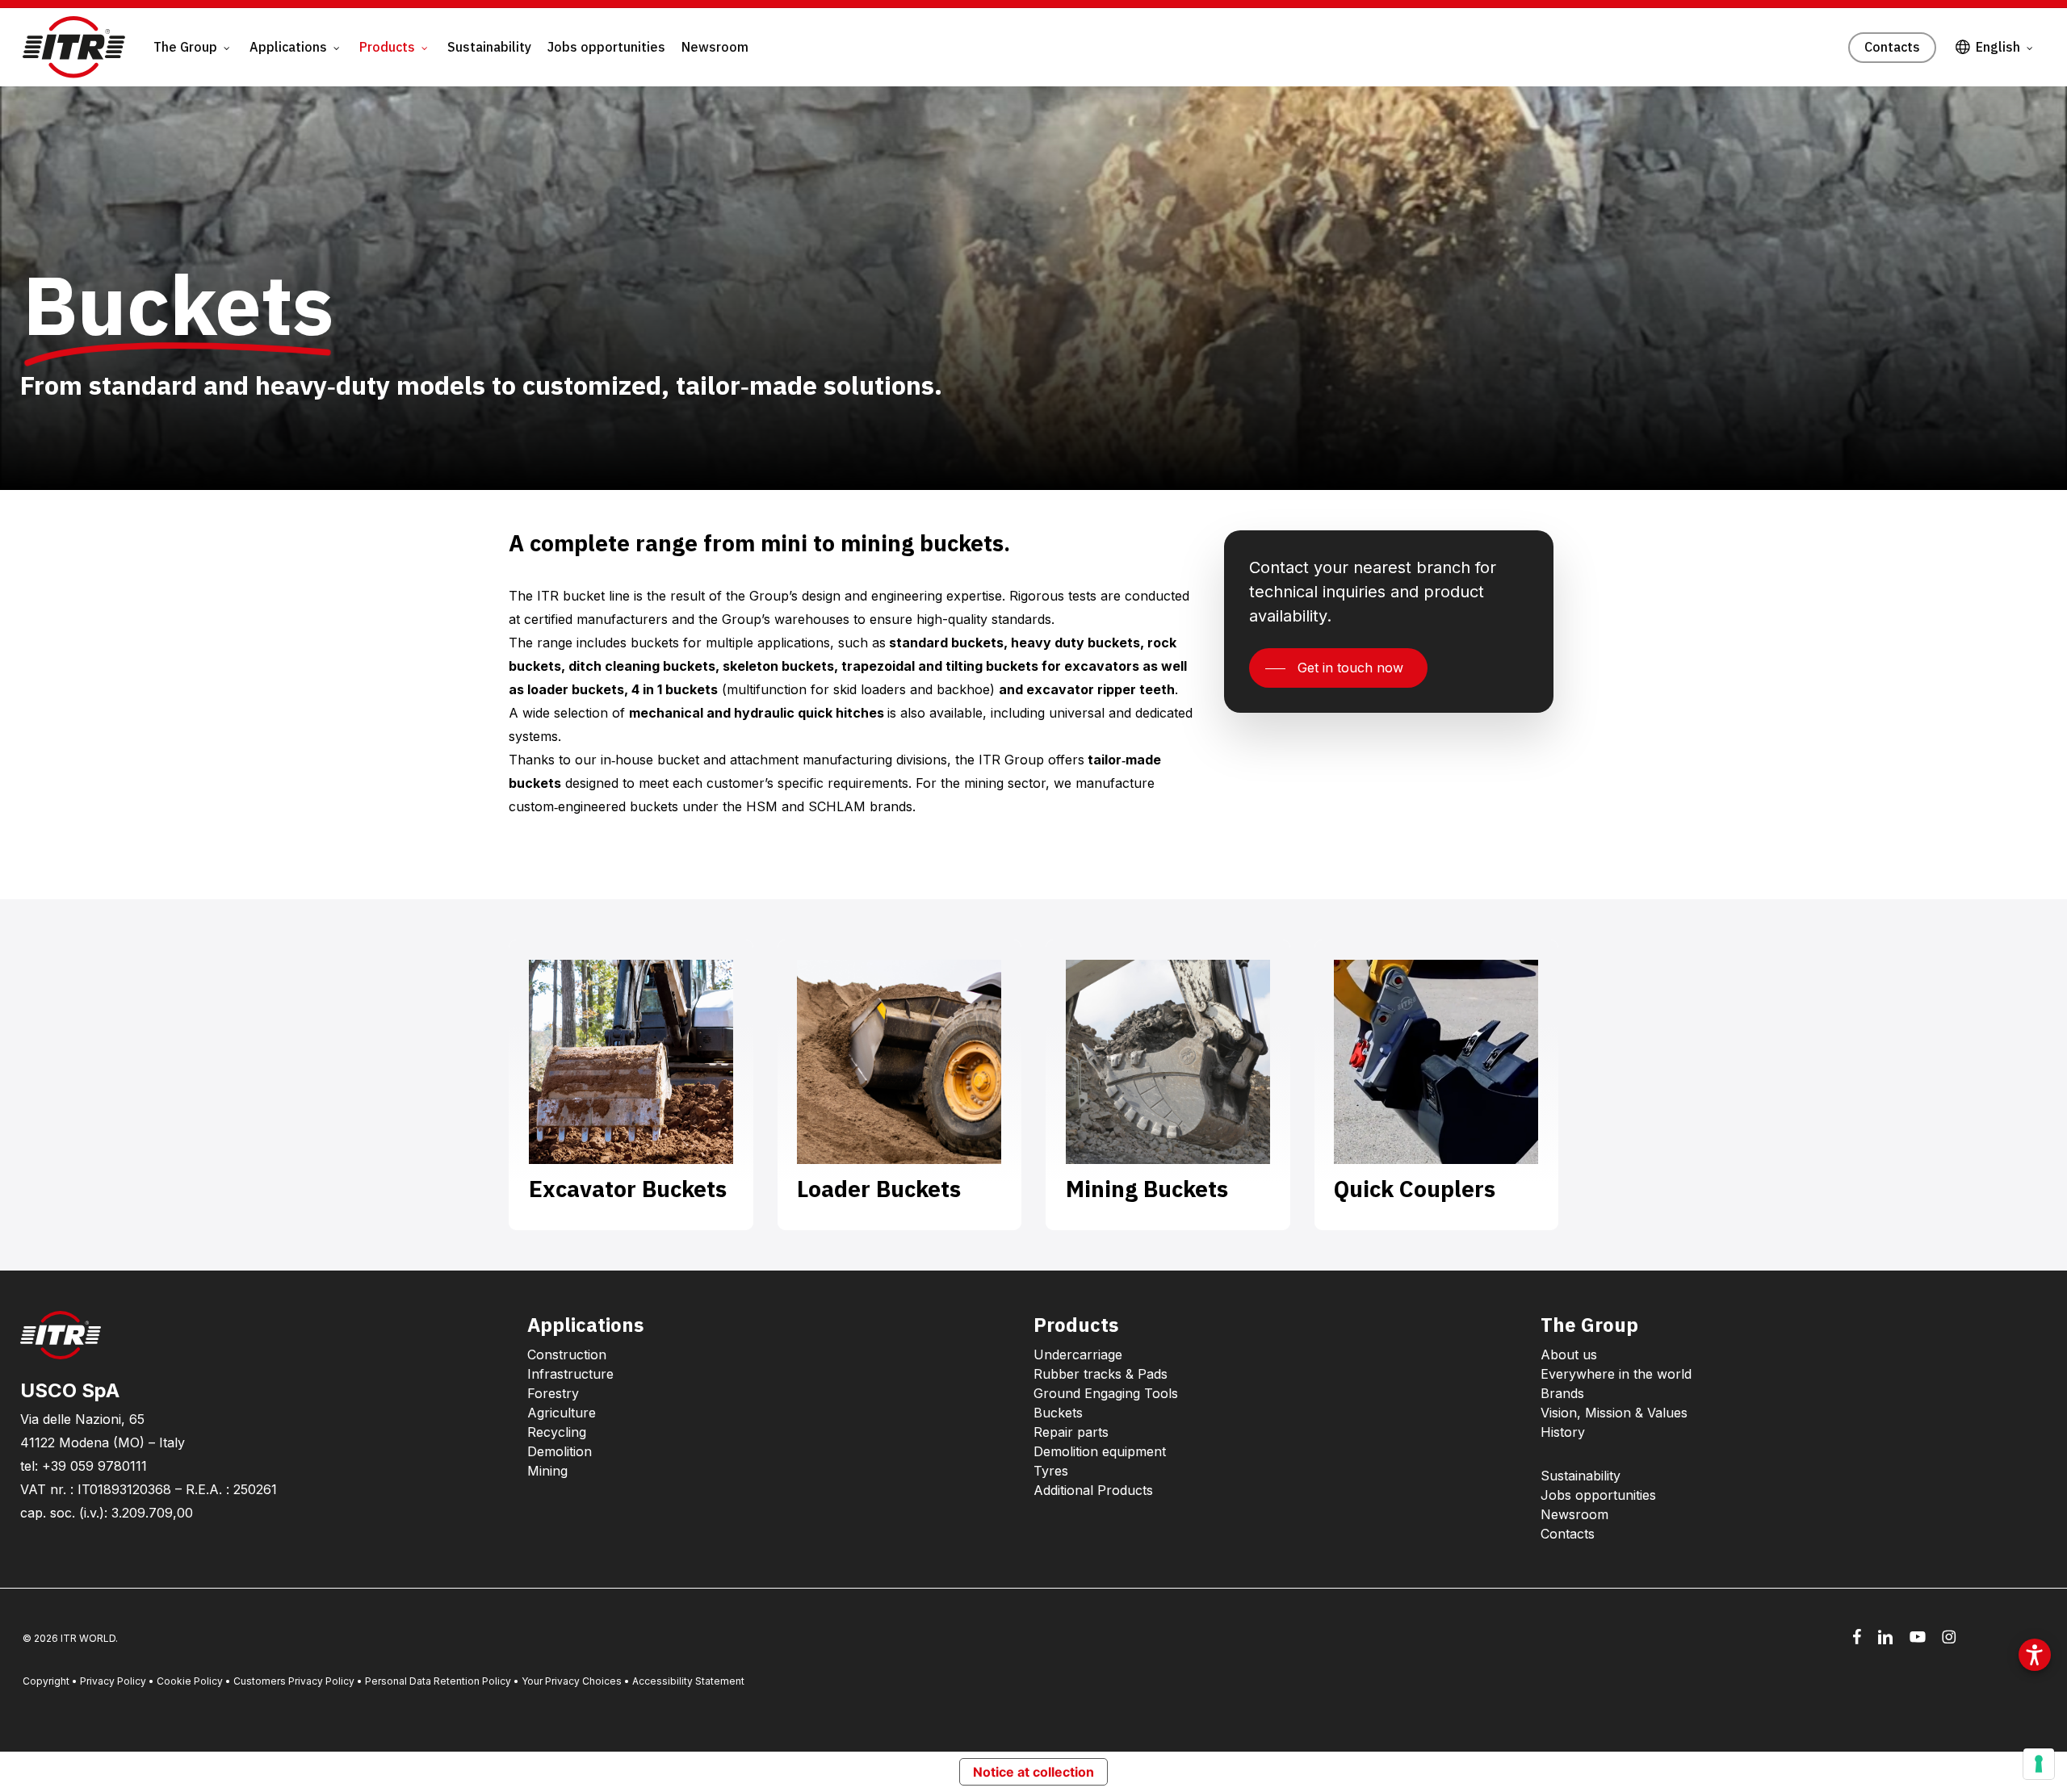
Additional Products (1093, 1490)
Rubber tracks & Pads (1101, 1374)
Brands (1562, 1393)
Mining (547, 1471)
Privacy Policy (113, 1681)
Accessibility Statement (688, 1681)
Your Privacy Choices (572, 1681)
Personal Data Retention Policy (438, 1681)
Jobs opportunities (1598, 1495)
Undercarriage (1078, 1354)
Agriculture (562, 1413)
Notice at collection (1033, 1772)
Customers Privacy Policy (294, 1681)
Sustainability (1581, 1476)
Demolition (560, 1451)
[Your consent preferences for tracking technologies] (2039, 1764)
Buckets (1058, 1413)
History (1563, 1432)
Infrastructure (570, 1374)
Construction (567, 1354)
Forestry (553, 1393)
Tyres (1051, 1471)
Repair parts (1071, 1432)
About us (1569, 1354)
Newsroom (1574, 1514)
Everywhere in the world (1616, 1374)
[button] (1338, 668)
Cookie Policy (190, 1681)
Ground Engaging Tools (1106, 1393)
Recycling (557, 1432)
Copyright (46, 1681)
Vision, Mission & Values (1614, 1413)
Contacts (1568, 1534)
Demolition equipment (1100, 1451)
